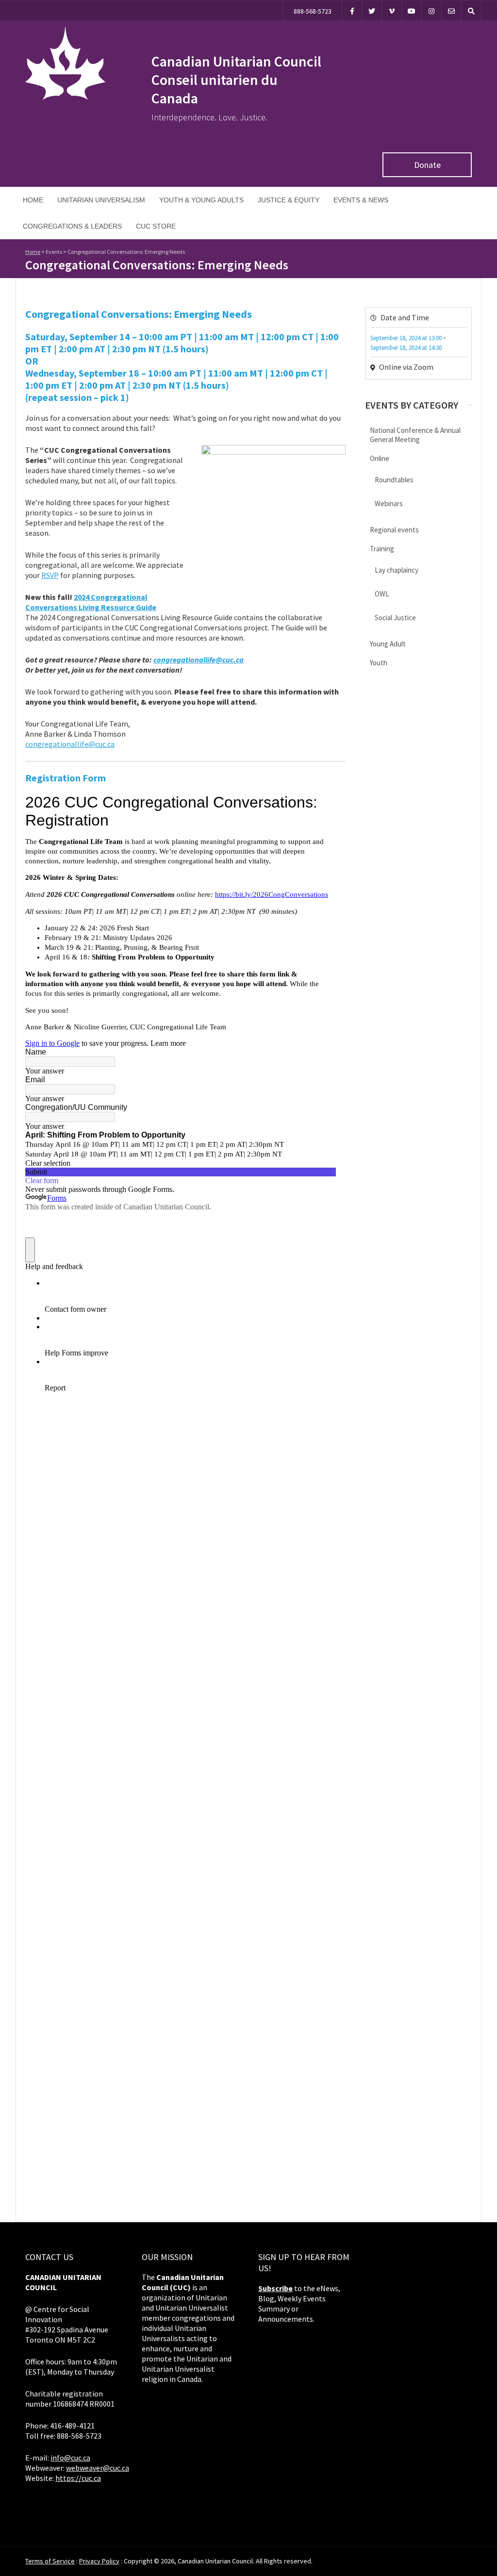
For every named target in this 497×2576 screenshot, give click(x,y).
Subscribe (275, 2288)
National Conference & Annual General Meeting (415, 435)
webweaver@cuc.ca (98, 2468)
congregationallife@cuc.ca (199, 660)
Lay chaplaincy (397, 570)
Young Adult (388, 644)
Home (33, 200)
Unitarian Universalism (101, 200)
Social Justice (395, 618)
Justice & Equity (289, 200)
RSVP (50, 575)
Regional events (394, 530)
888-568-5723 (313, 11)
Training (382, 549)
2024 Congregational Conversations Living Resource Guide (91, 602)
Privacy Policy (99, 2561)
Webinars (389, 504)
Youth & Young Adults (201, 200)
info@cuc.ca (70, 2458)
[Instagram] (431, 10)
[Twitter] (372, 10)
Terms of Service (50, 2561)
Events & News (361, 200)
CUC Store (156, 226)
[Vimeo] (392, 10)
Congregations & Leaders (72, 226)
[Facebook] (352, 10)
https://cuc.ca (78, 2478)
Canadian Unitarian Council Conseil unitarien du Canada (236, 80)
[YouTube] (412, 10)
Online (380, 458)
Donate (427, 165)
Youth (379, 663)
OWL (382, 594)
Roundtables (394, 480)
